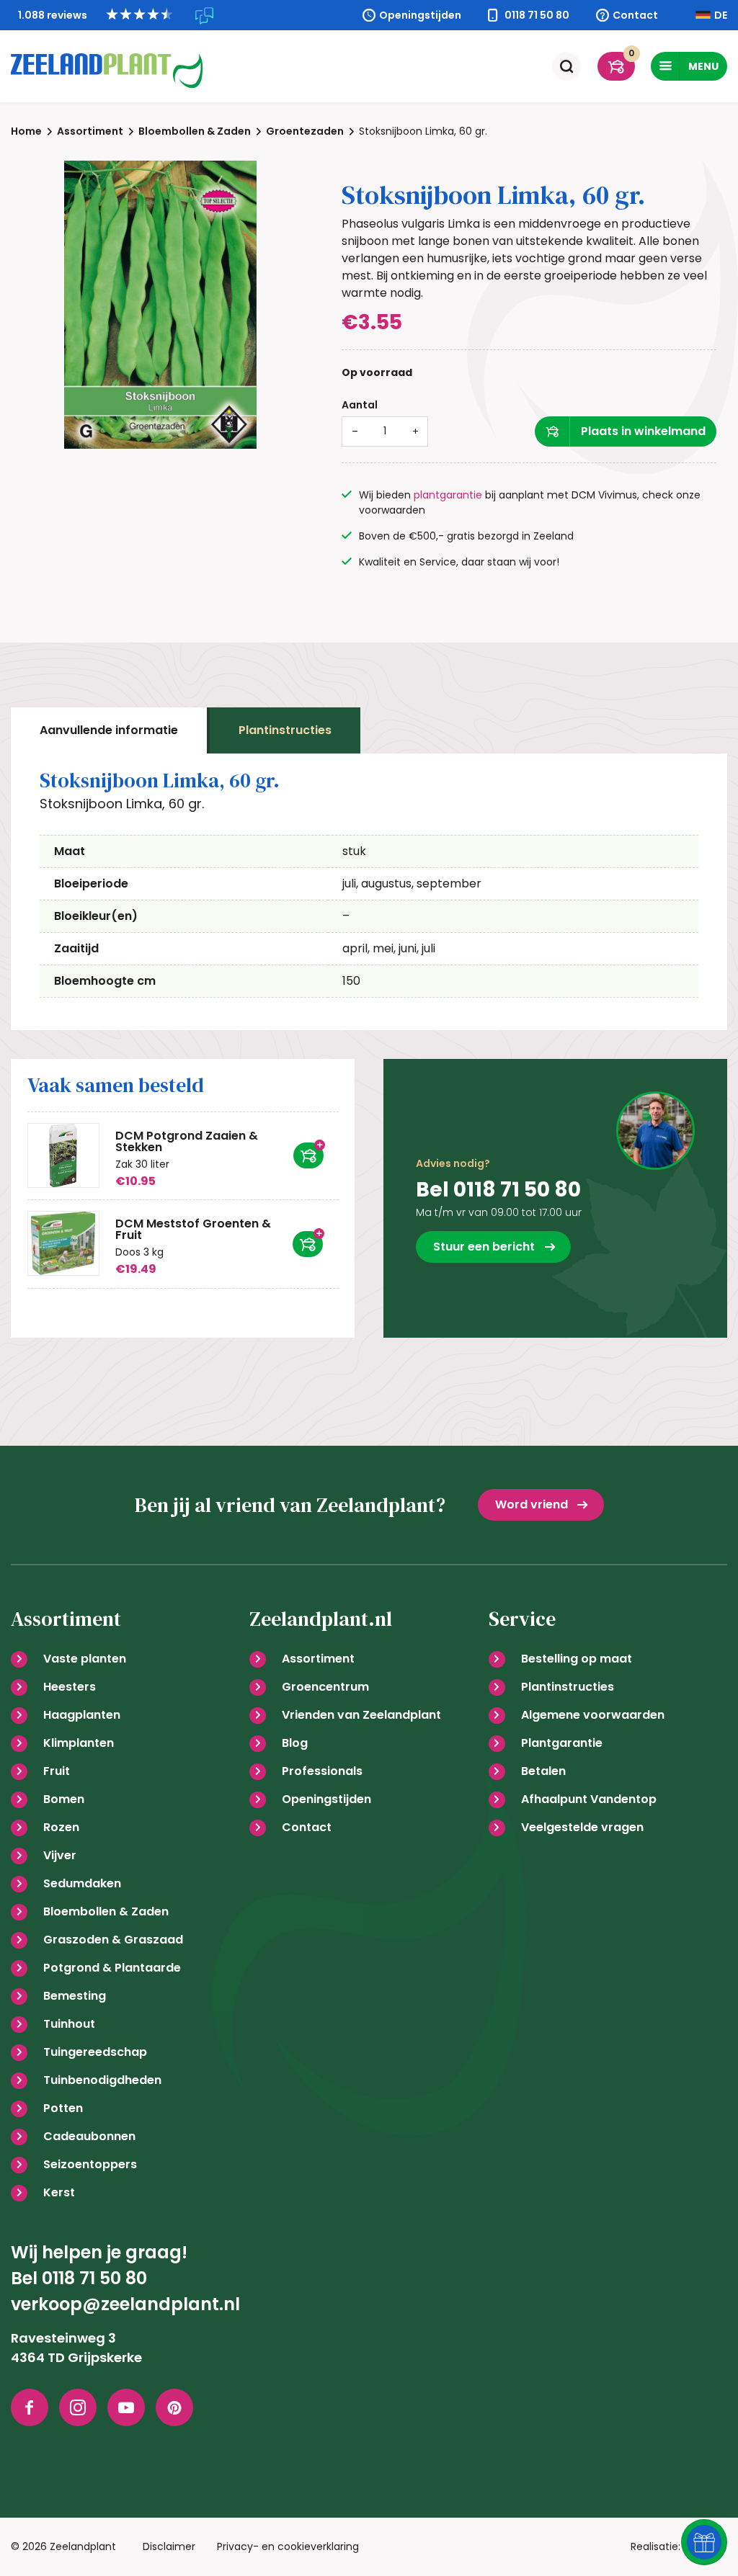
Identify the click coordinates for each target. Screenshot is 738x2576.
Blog (295, 1743)
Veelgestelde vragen (582, 1827)
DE (721, 15)
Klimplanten (79, 1743)
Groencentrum (325, 1687)
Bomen (64, 1799)
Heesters (70, 1687)
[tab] (109, 730)
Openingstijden (420, 15)
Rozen (61, 1827)
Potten (63, 2108)
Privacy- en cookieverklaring (288, 2546)
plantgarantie (448, 495)
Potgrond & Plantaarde (112, 1968)
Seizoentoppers (90, 2164)
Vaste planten (85, 1659)
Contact (635, 15)
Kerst (59, 2192)
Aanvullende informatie (109, 730)
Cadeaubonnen (89, 2136)
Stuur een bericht (484, 1247)
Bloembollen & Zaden (106, 1911)
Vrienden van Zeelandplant (361, 1715)
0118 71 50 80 (537, 15)
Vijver (60, 1855)
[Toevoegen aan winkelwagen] (308, 1155)
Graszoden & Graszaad (113, 1940)
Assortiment (318, 1659)
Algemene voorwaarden (593, 1715)
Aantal (360, 405)
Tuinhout (69, 2024)
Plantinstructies (285, 730)
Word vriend (532, 1504)
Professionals (322, 1771)
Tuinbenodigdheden (102, 2080)
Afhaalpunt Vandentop (589, 1799)
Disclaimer (169, 2546)
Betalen (543, 1771)
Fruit (57, 1771)
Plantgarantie (562, 1743)
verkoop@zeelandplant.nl (125, 2304)
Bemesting (75, 1996)
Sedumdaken (82, 1883)
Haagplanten (82, 1715)
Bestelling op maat (577, 1659)
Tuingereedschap (95, 2052)
